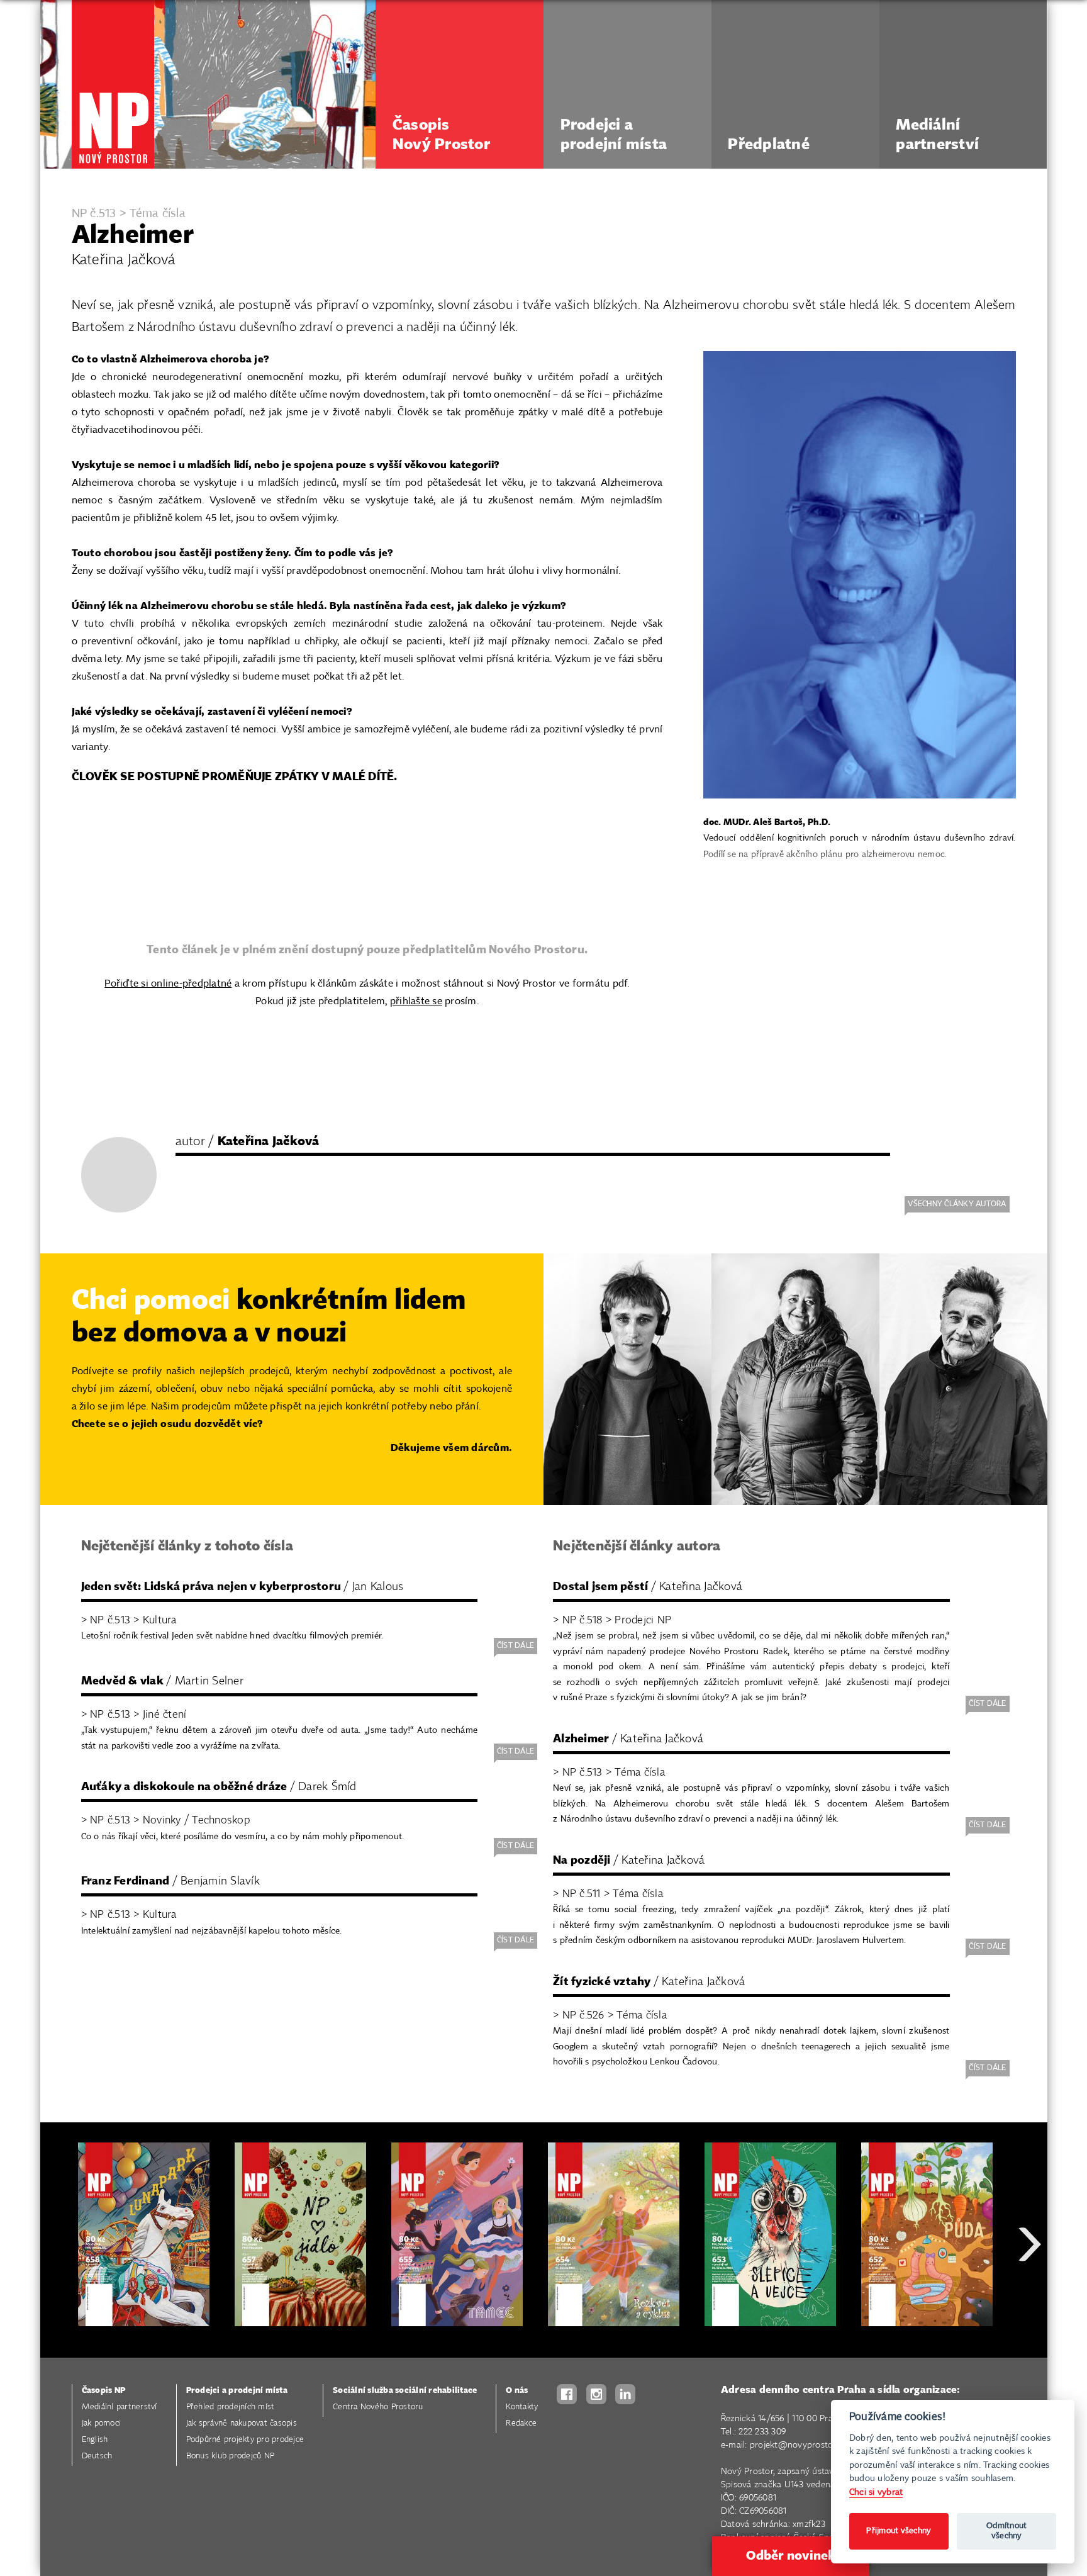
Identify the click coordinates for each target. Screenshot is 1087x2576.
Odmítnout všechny (1006, 2531)
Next (1030, 2289)
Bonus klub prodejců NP (231, 2456)
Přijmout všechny (899, 2531)
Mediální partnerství (120, 2407)
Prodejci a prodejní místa (237, 2391)
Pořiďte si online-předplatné (168, 984)
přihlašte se (416, 1001)
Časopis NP (104, 2391)
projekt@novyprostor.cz (798, 2445)
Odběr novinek (791, 2556)
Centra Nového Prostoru (378, 2407)
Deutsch (97, 2456)
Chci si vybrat (876, 2492)
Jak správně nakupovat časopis (242, 2423)
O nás (517, 2391)
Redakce (521, 2423)
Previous (59, 2289)
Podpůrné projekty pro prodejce (245, 2440)
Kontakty (522, 2407)
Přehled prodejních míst (231, 2407)
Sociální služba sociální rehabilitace (405, 2391)
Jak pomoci (102, 2423)
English (95, 2440)
